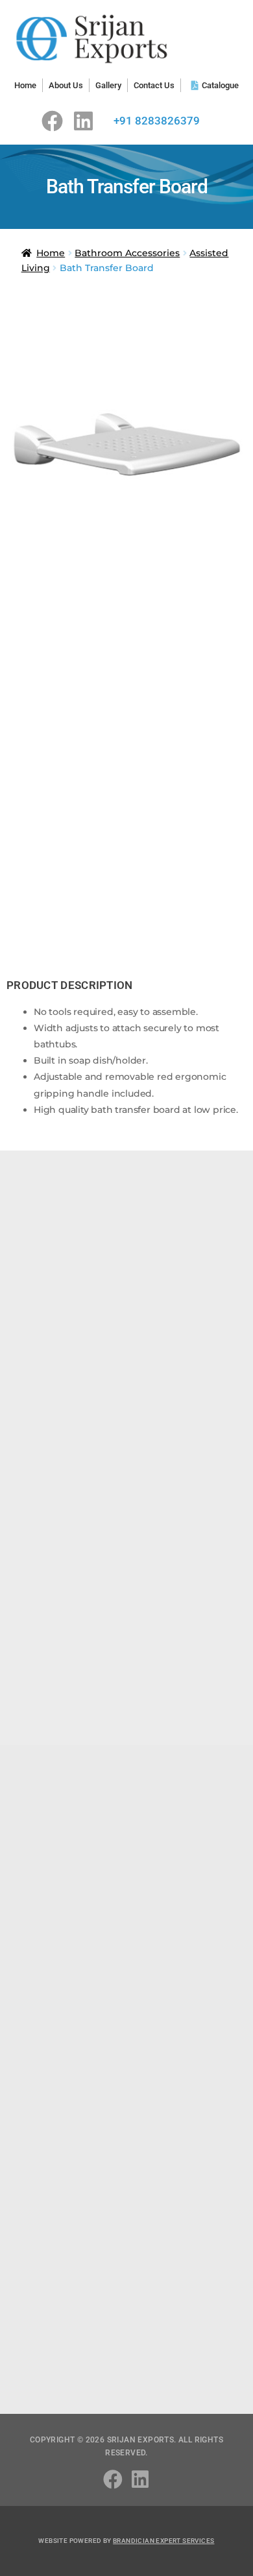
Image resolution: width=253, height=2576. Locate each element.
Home (51, 253)
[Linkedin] (83, 121)
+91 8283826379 (157, 121)
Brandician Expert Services (163, 2541)
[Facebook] (52, 121)
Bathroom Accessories (127, 253)
